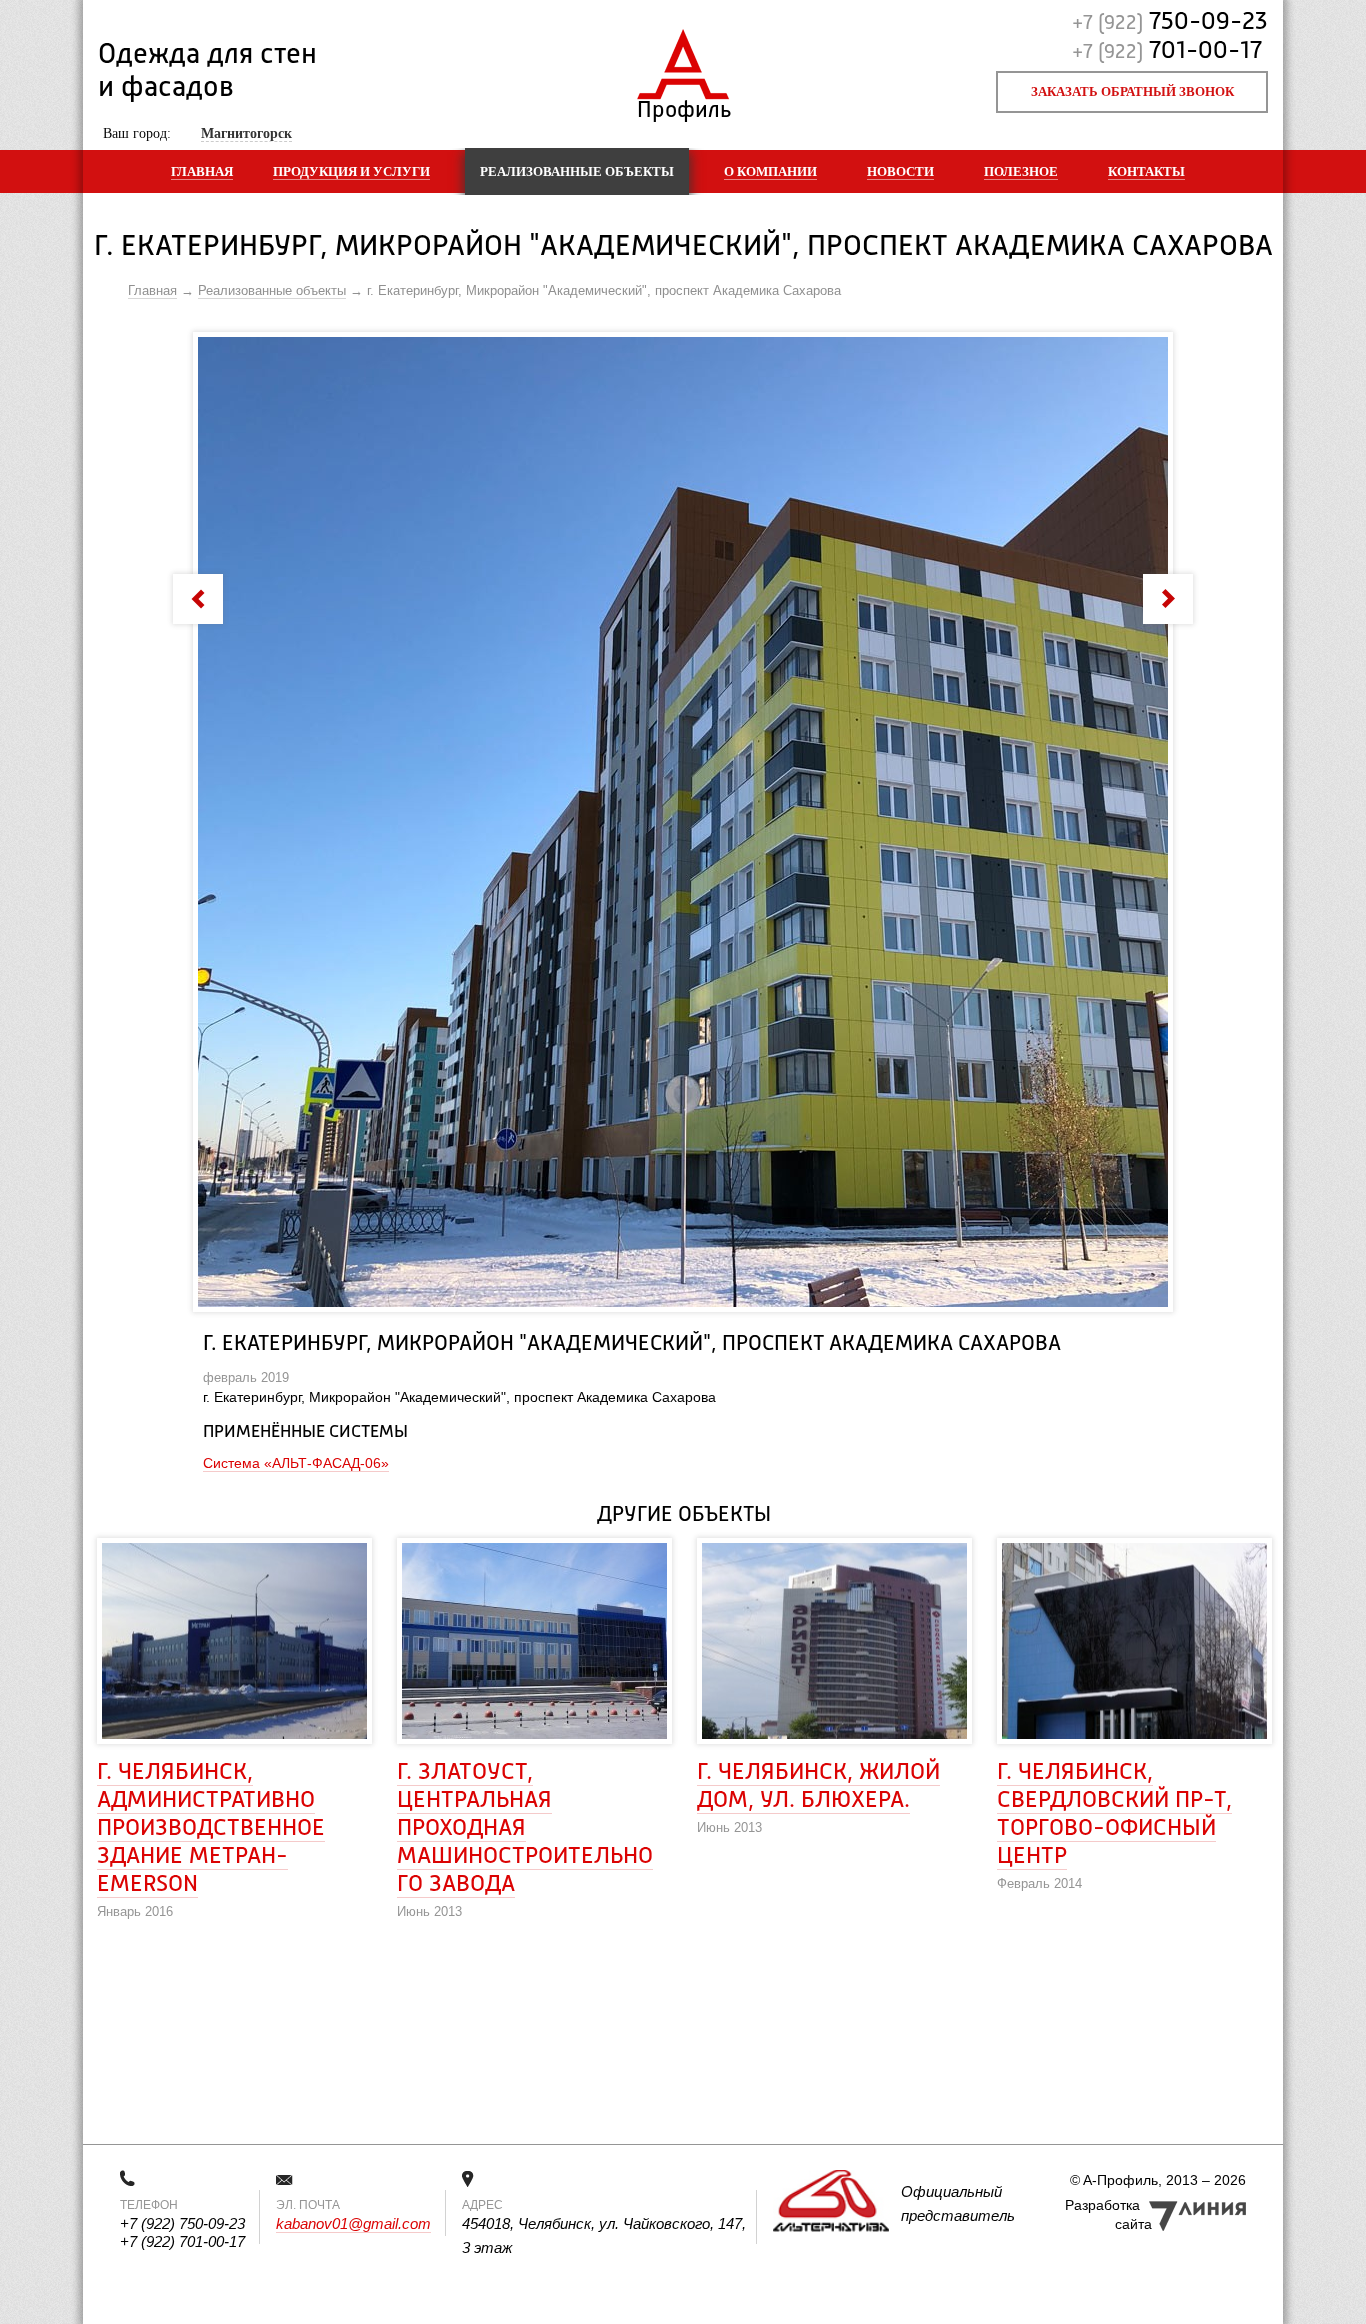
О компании (770, 171)
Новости (900, 171)
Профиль (683, 105)
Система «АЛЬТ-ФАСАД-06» (296, 1463)
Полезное (1021, 171)
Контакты (1146, 171)
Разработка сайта (1108, 2214)
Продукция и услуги (351, 171)
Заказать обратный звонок (1132, 91)
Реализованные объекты (577, 171)
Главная (202, 171)
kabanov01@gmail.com (353, 2223)
